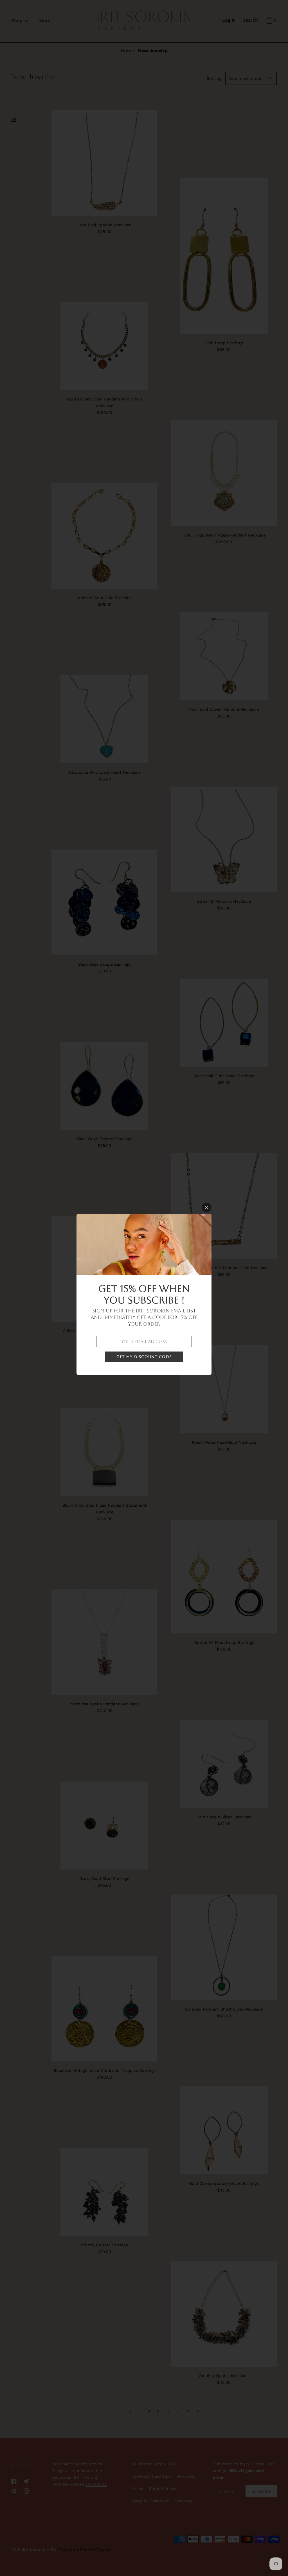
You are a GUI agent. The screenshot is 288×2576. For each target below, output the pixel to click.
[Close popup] (207, 1207)
